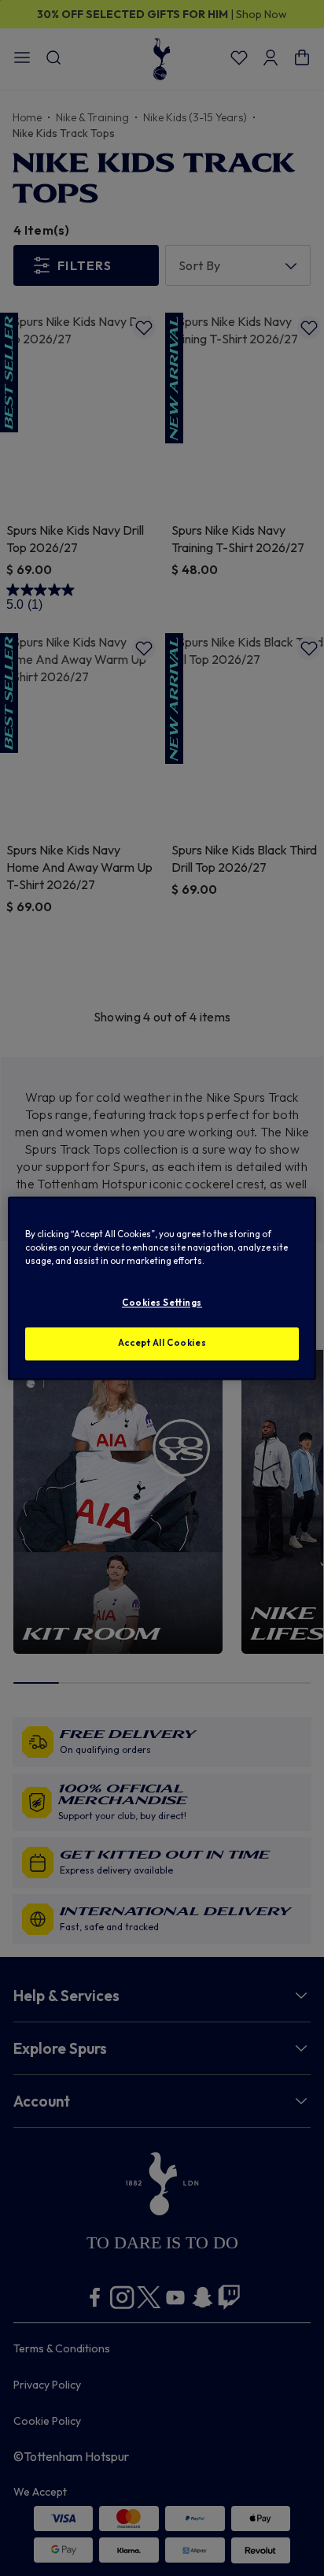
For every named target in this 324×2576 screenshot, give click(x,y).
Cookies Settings (162, 1303)
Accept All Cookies (162, 1343)
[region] (162, 1288)
